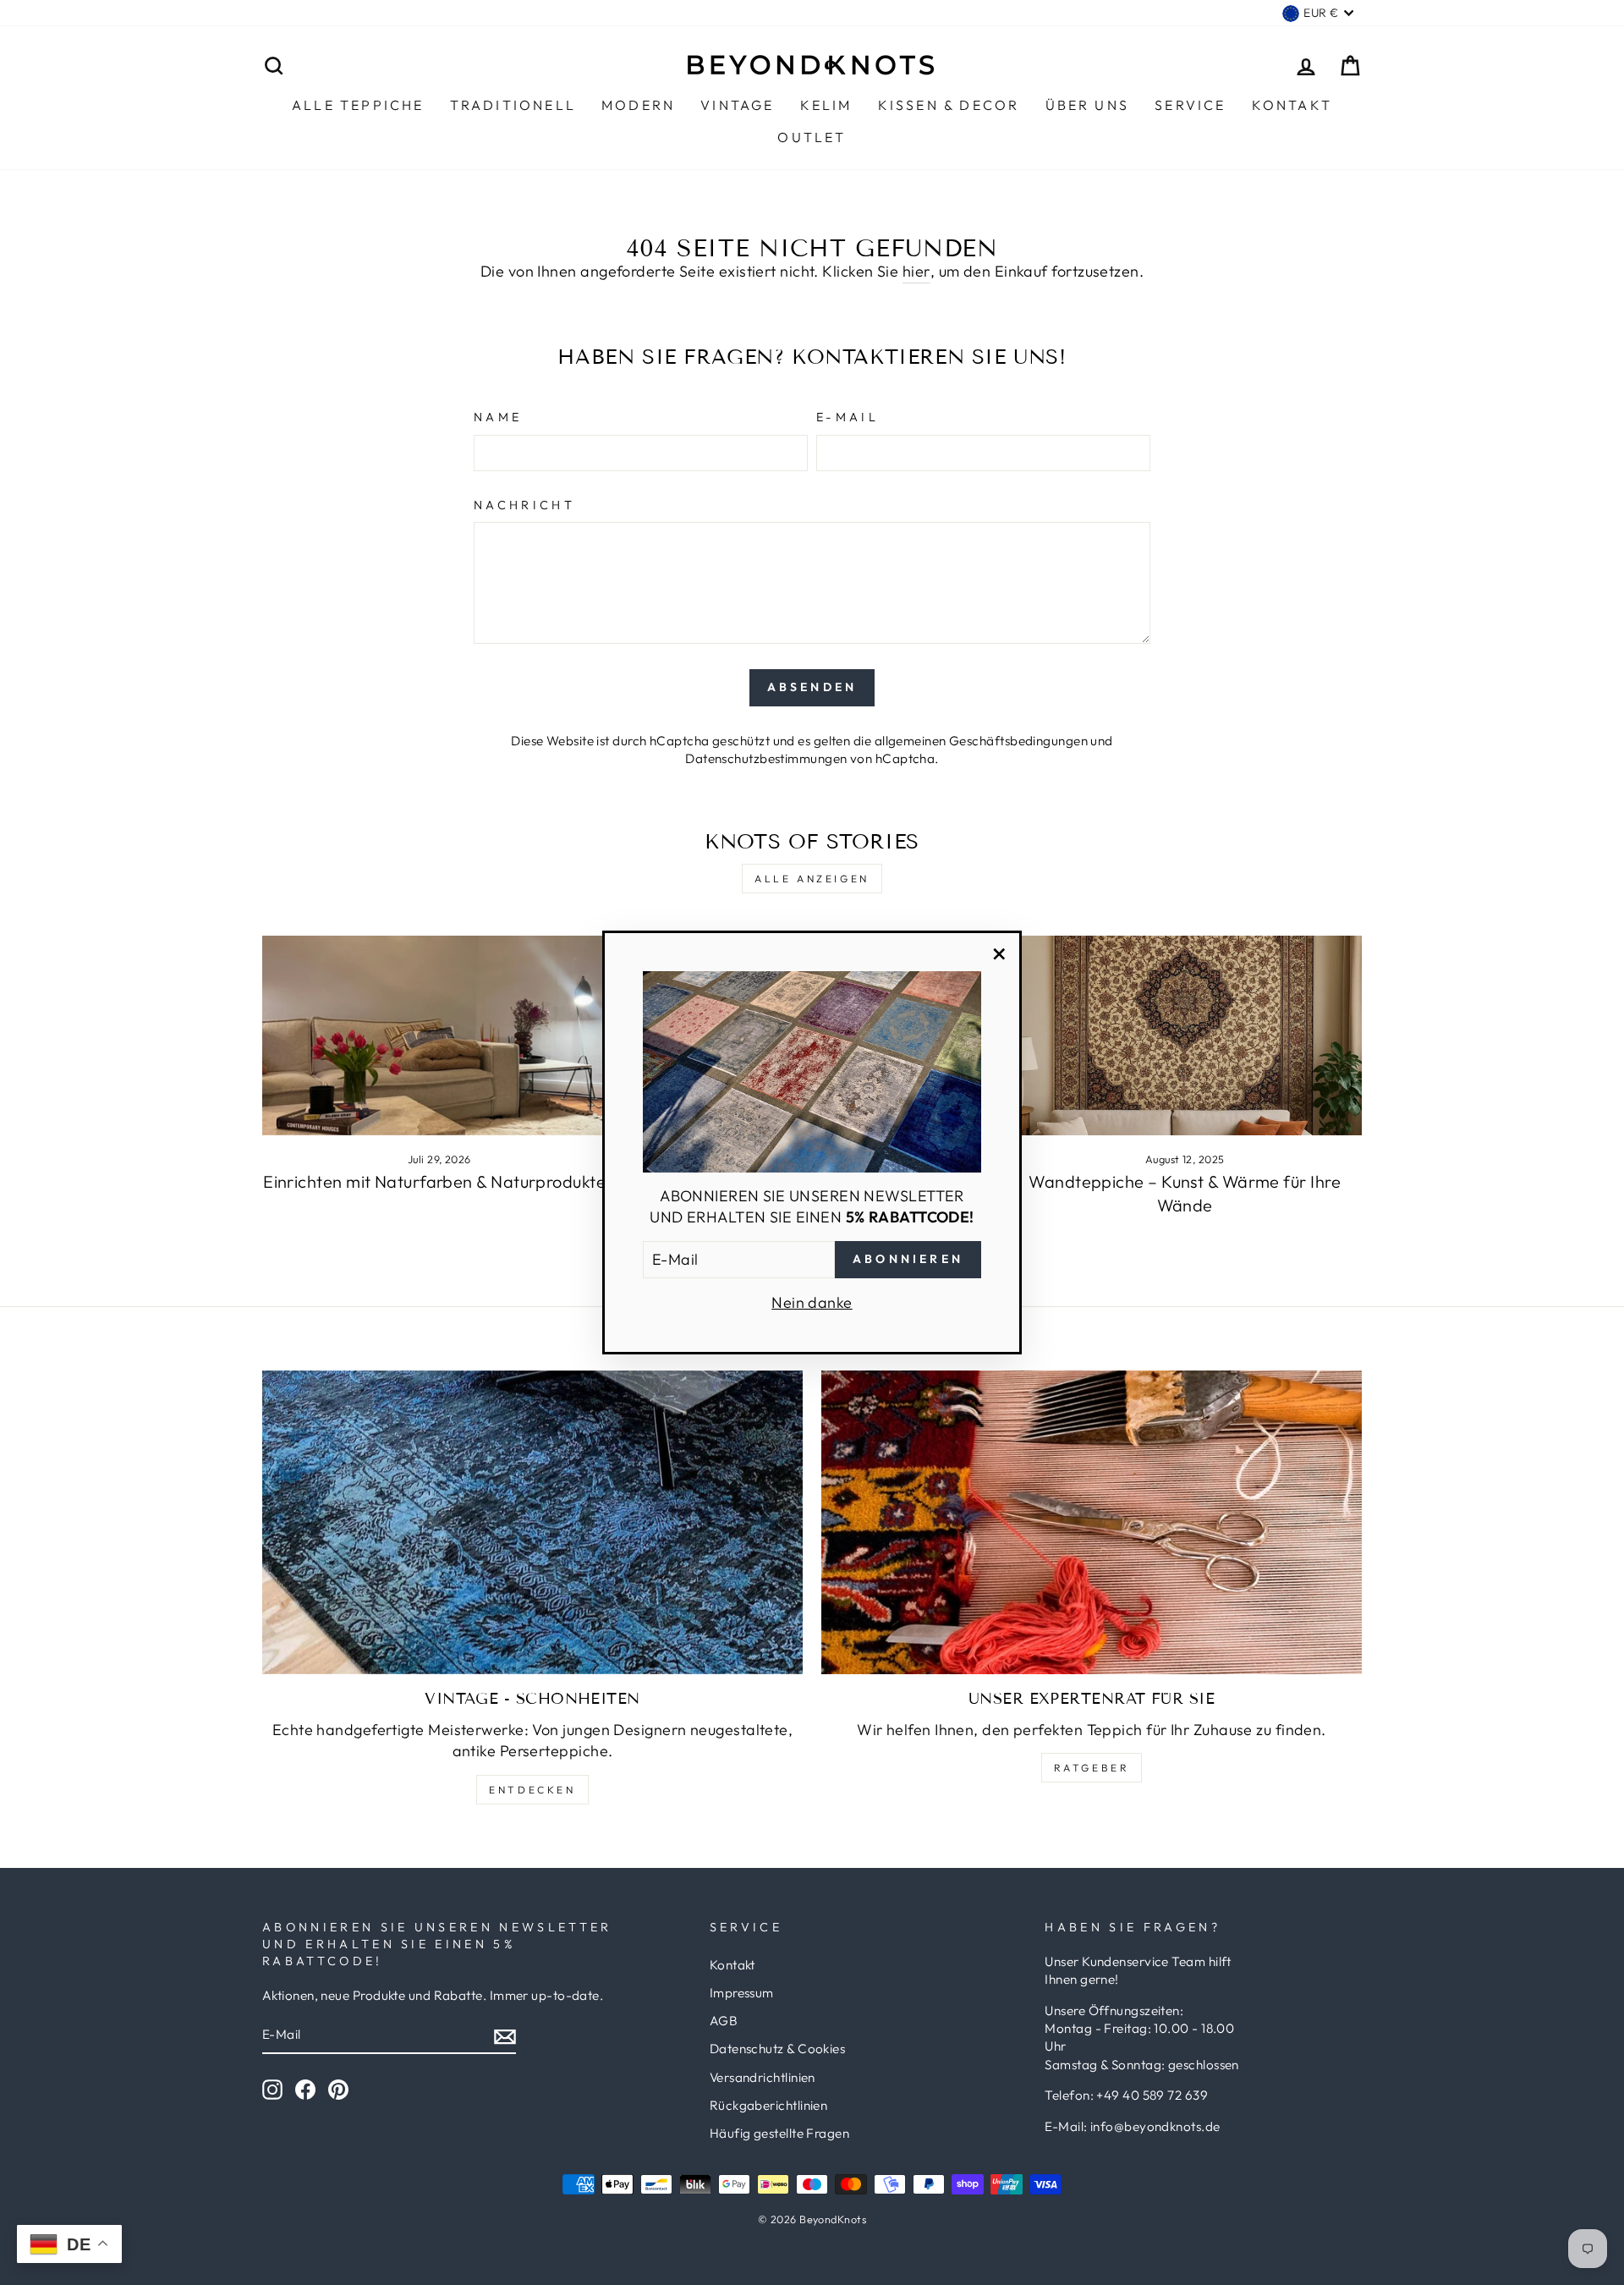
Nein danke (812, 1302)
